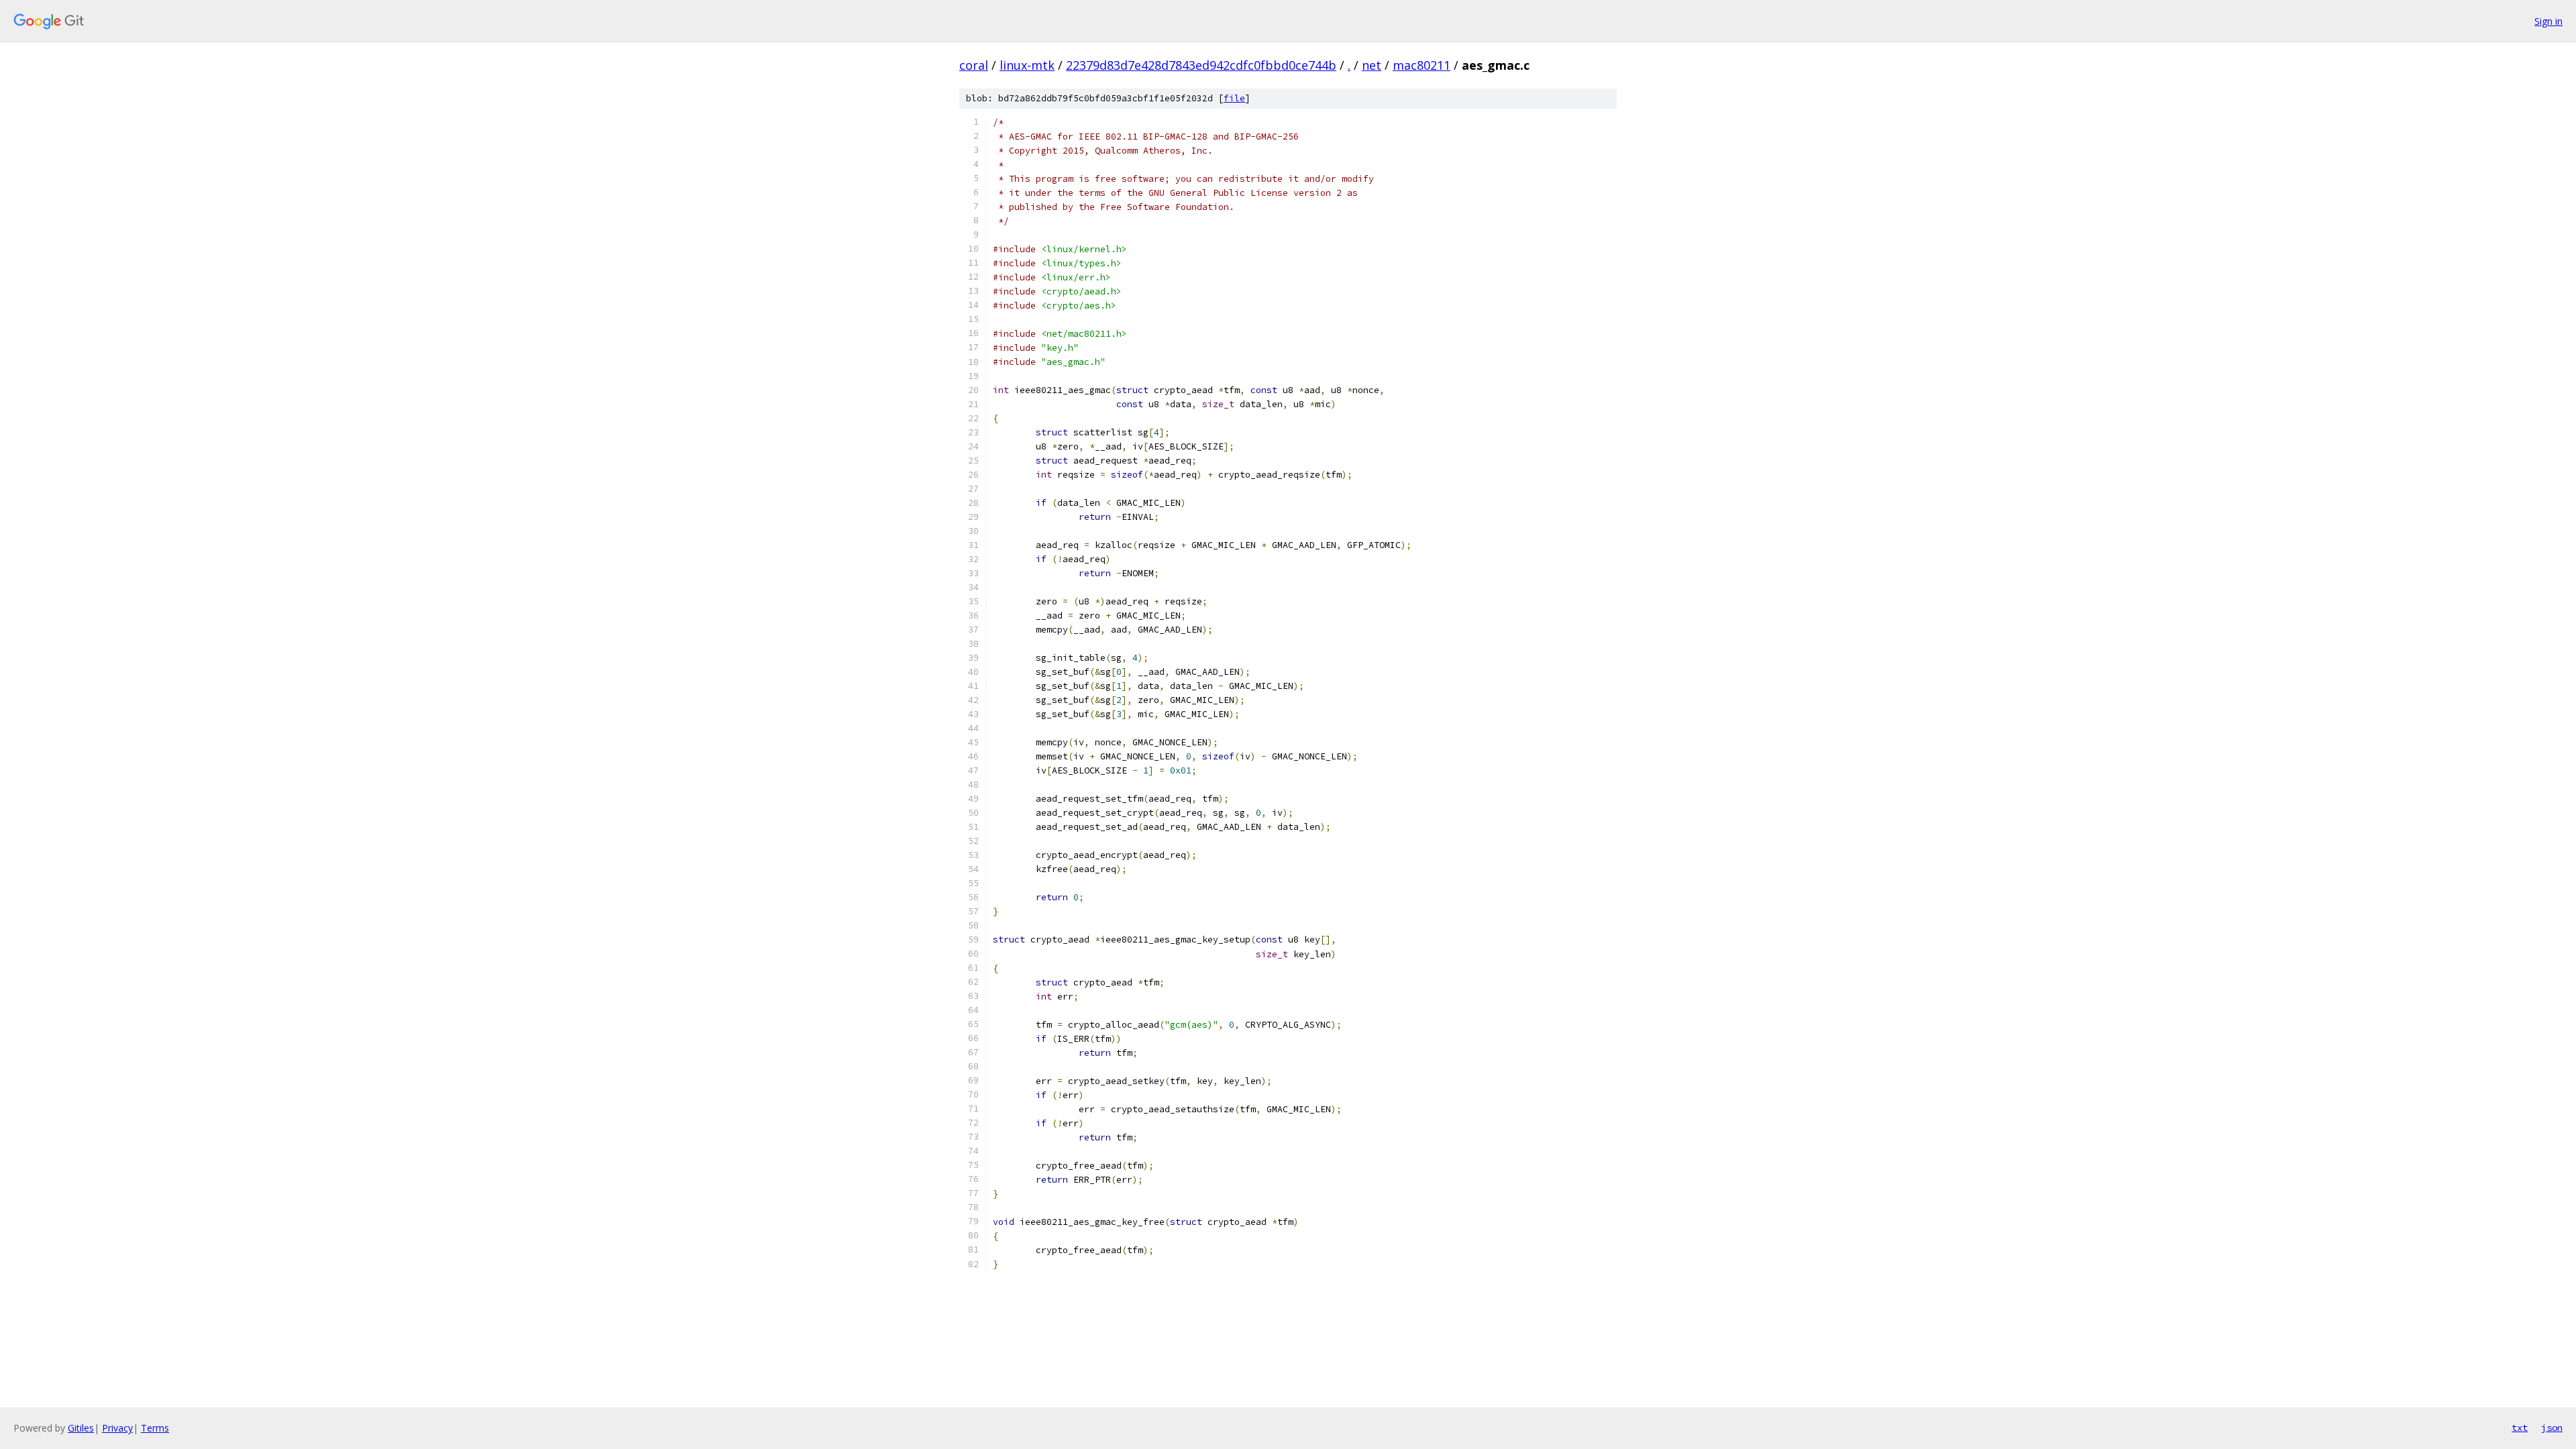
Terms (155, 1428)
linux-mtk (1027, 65)
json (2552, 1428)
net (1372, 65)
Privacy (117, 1428)
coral (974, 65)
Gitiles (81, 1428)
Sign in (2548, 21)
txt (2520, 1428)
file (1234, 98)
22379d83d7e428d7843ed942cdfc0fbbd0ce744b (1201, 65)
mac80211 (1421, 65)
